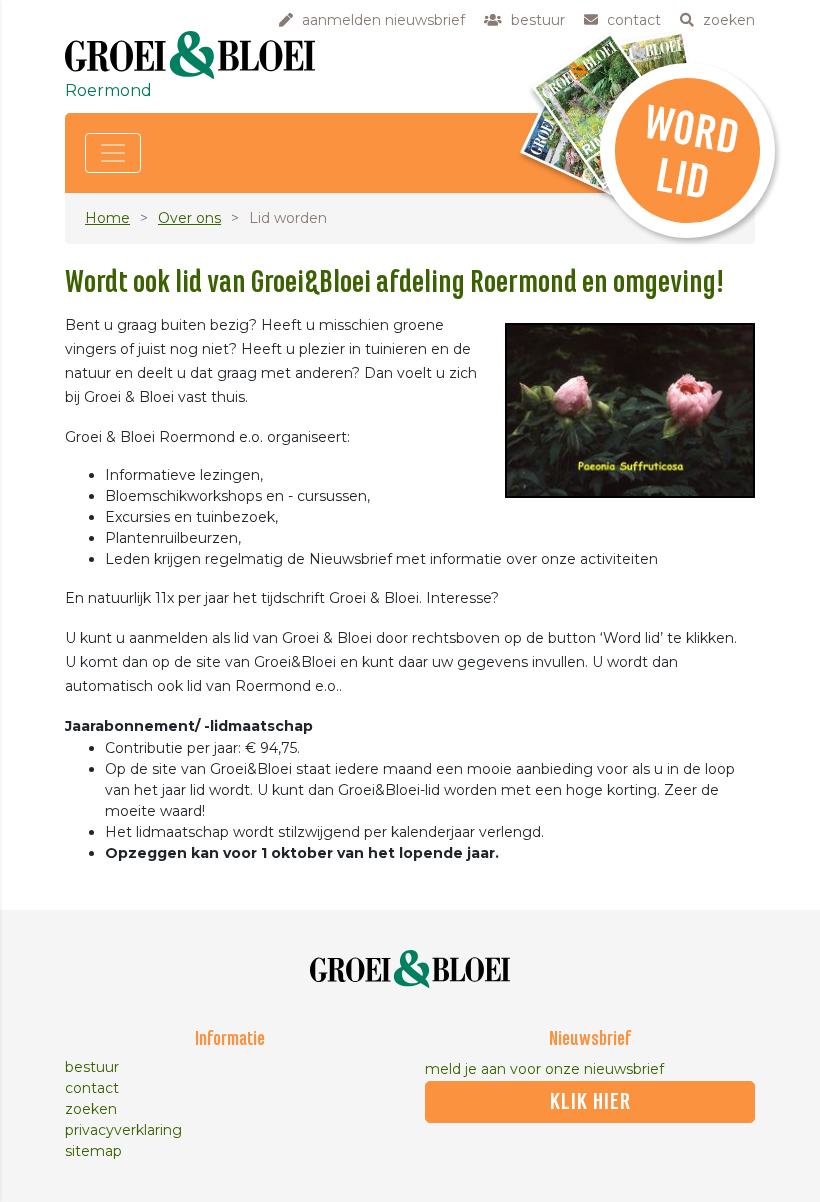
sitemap (93, 1151)
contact (92, 1088)
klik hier (590, 1102)
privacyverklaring (123, 1130)
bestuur (92, 1067)
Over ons (189, 218)
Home (107, 218)
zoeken (91, 1109)
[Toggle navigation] (113, 153)
